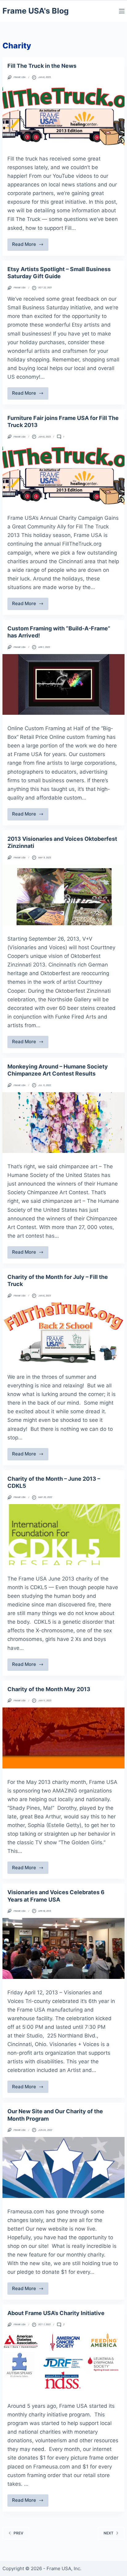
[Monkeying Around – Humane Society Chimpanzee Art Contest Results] (63, 1123)
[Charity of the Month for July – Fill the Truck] (63, 1333)
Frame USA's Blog (36, 11)
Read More (26, 246)
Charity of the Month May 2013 (49, 1689)
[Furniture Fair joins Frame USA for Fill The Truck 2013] (63, 474)
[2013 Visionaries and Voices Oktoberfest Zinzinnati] (63, 895)
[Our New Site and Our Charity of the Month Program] (63, 2167)
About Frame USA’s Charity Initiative (56, 2313)
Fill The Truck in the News (42, 66)
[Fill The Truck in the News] (63, 115)
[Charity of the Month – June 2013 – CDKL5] (63, 1535)
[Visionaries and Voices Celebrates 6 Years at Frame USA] (63, 1948)
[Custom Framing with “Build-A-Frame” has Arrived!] (63, 685)
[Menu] (122, 11)
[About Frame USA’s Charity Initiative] (63, 2362)
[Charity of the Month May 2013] (63, 1738)
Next (109, 2533)
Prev (18, 2533)
